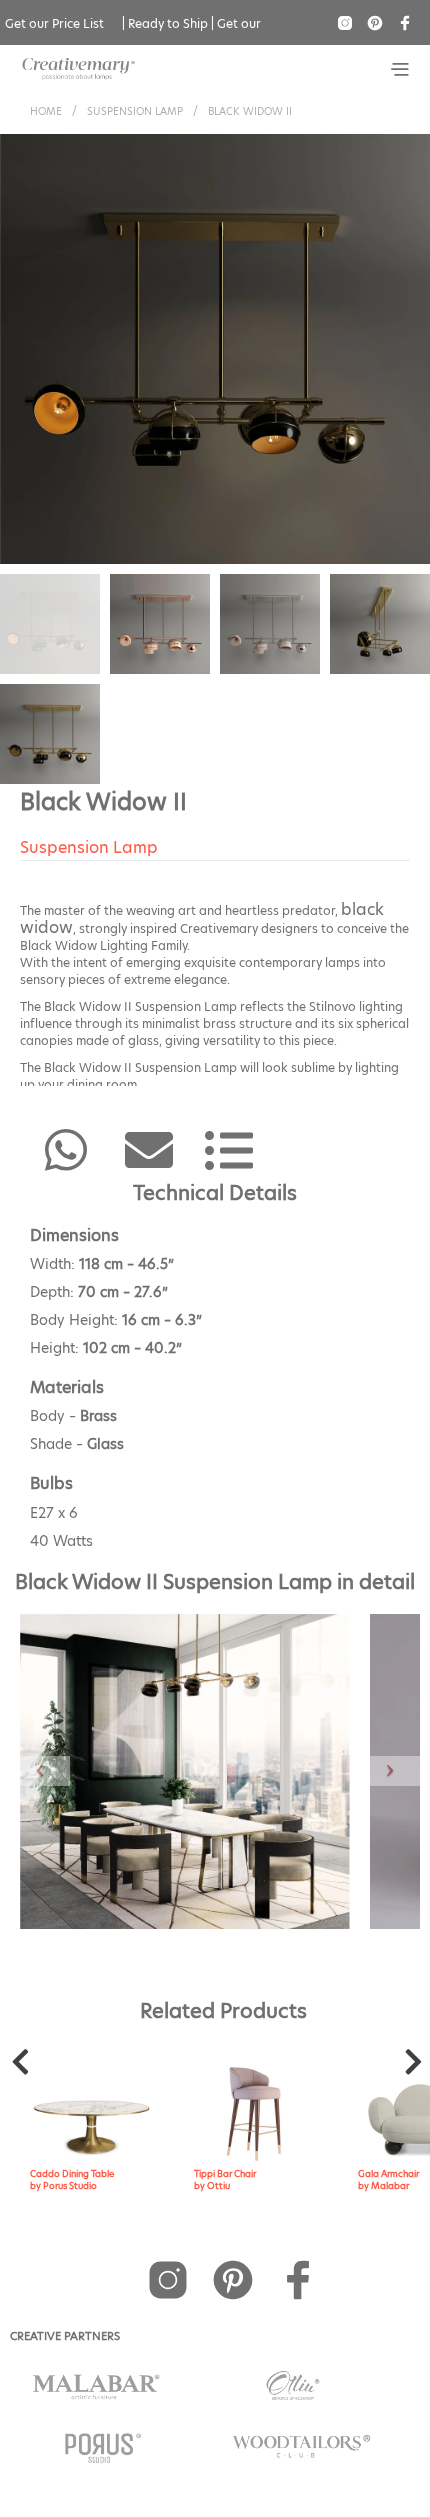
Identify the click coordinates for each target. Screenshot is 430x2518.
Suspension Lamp (135, 111)
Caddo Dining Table (72, 2174)
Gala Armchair (388, 2174)
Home (46, 111)
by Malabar (383, 2186)
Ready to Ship (168, 23)
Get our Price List (54, 23)
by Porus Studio (63, 2186)
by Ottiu (212, 2186)
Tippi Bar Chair (225, 2174)
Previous (20, 2067)
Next (413, 2067)
